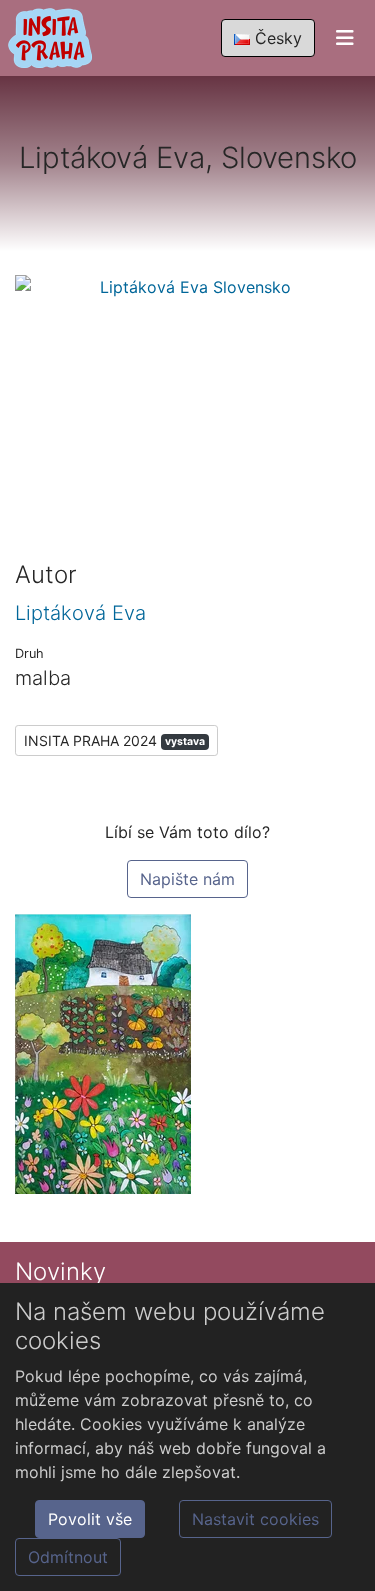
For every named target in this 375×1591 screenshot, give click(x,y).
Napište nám (187, 879)
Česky (276, 38)
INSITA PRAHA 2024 (114, 740)
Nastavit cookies (255, 1519)
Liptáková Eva (80, 613)
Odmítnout (68, 1557)
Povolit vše (90, 1519)
